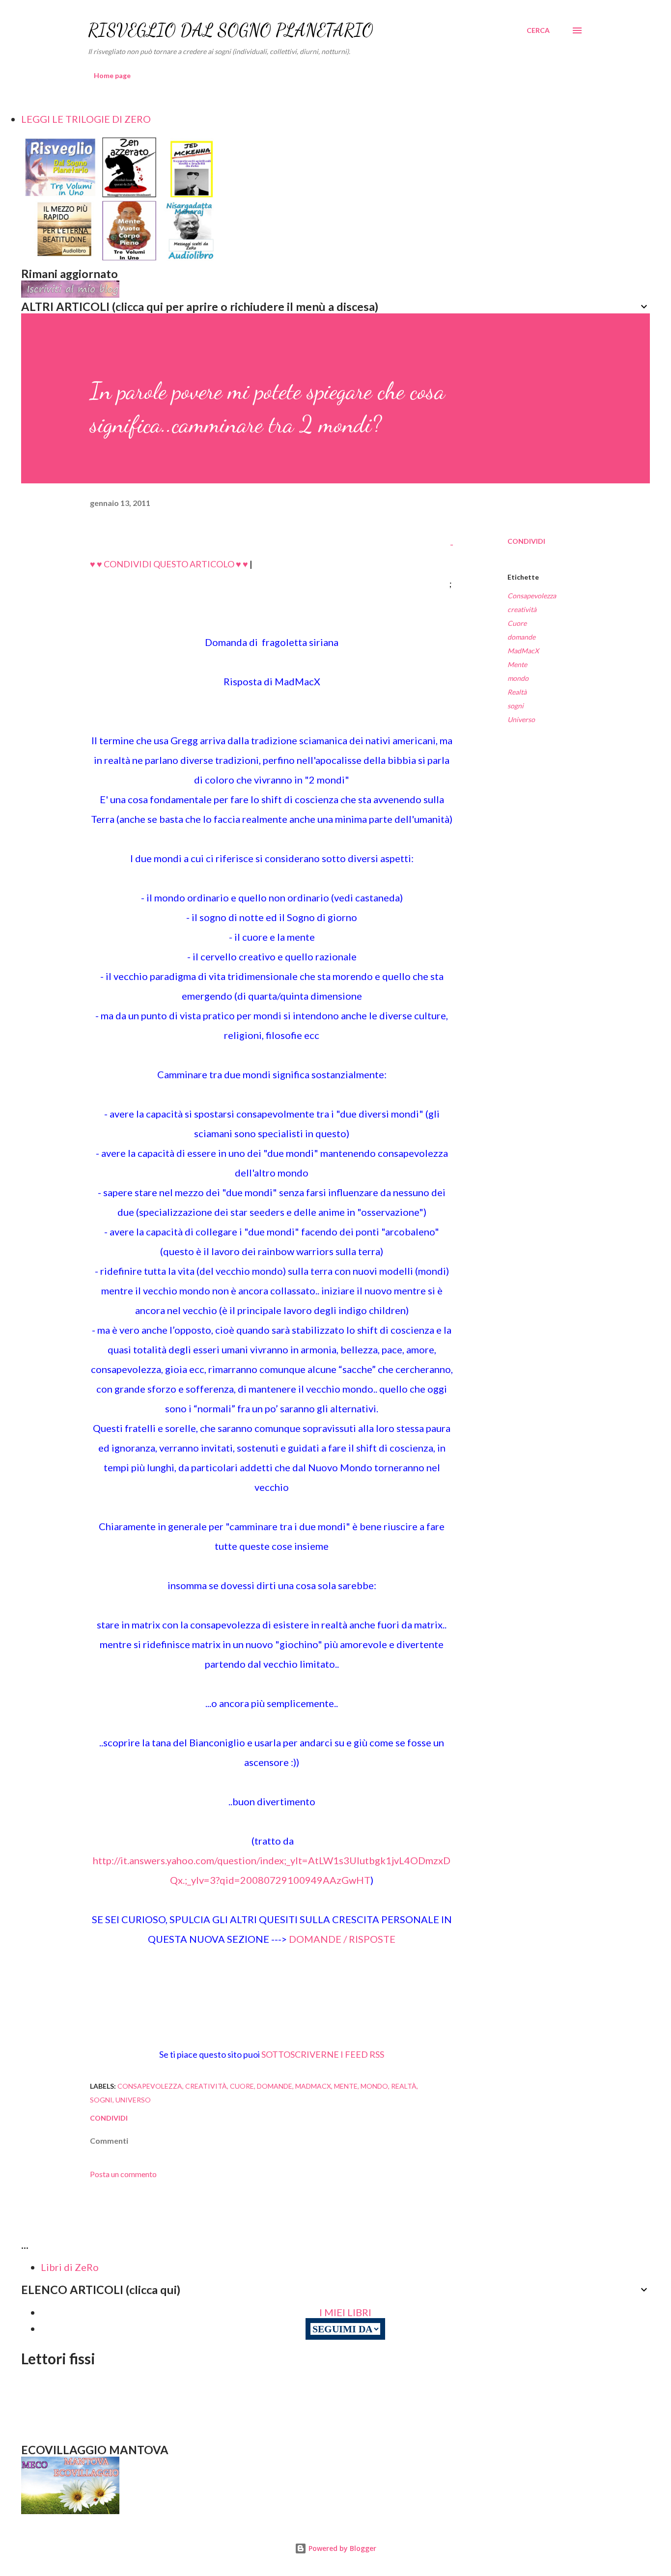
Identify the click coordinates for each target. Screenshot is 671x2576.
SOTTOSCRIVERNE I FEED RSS (322, 2054)
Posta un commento (123, 2174)
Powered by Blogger (341, 2548)
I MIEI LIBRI (345, 2312)
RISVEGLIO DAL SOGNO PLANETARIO (231, 30)
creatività (522, 609)
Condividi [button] (526, 541)
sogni (516, 706)
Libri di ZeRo (70, 2267)
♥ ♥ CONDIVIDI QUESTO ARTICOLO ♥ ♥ (169, 564)
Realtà (517, 692)
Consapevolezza (532, 596)
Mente (517, 664)
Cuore (517, 623)
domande (521, 637)
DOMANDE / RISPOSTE (342, 1939)
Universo (521, 719)
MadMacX (523, 651)
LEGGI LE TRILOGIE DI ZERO (86, 119)
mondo (518, 678)
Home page (112, 75)
